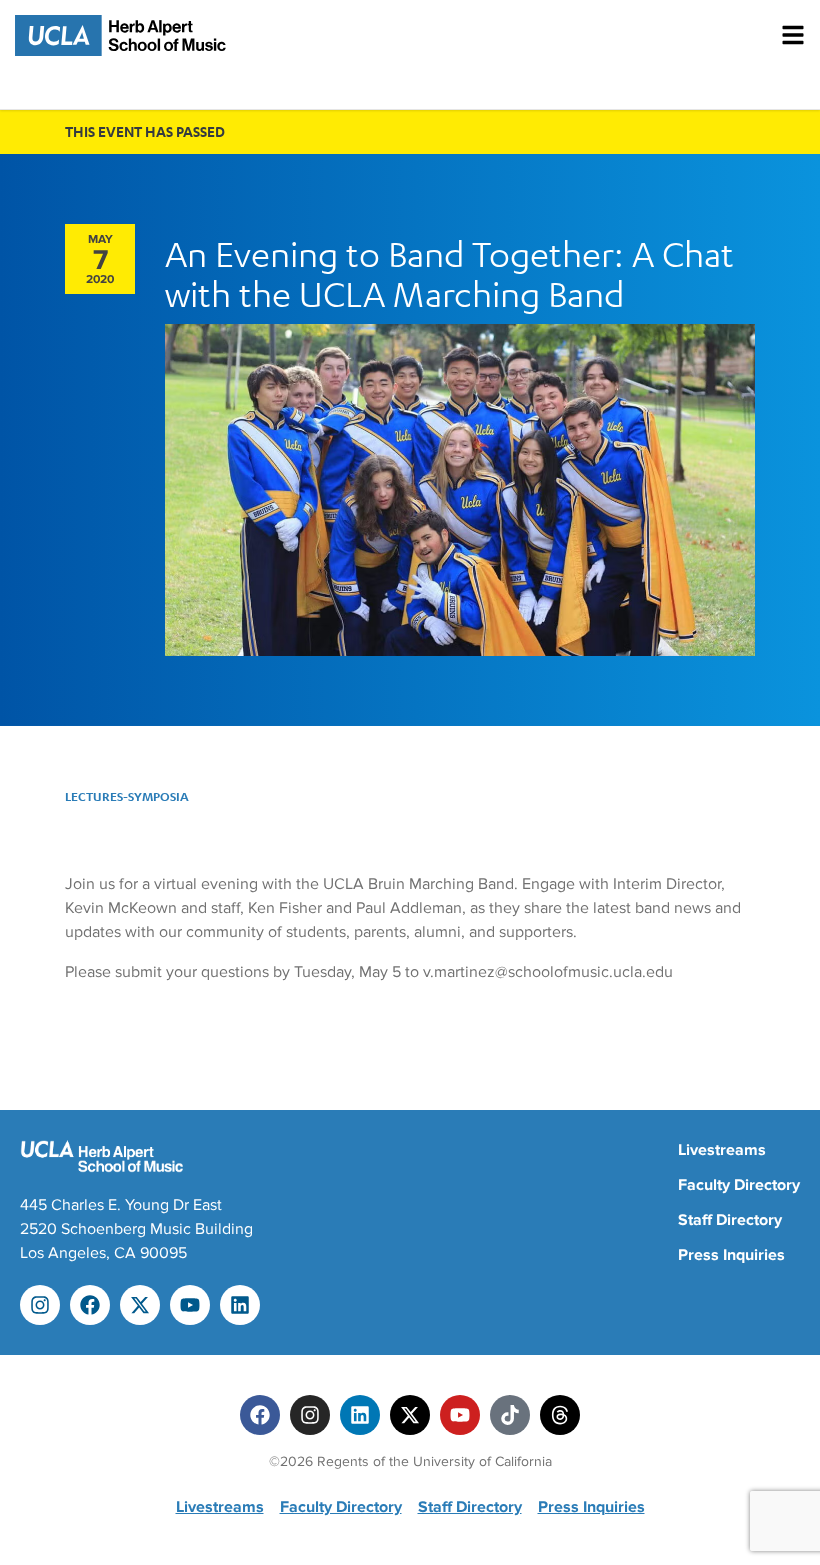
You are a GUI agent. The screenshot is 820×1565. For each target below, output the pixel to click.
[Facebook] (90, 1305)
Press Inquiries (731, 1255)
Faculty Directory (739, 1185)
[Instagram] (40, 1305)
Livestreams (722, 1150)
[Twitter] (410, 1415)
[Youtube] (190, 1305)
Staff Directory (730, 1220)
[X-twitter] (140, 1305)
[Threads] (560, 1415)
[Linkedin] (240, 1305)
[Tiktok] (510, 1415)
